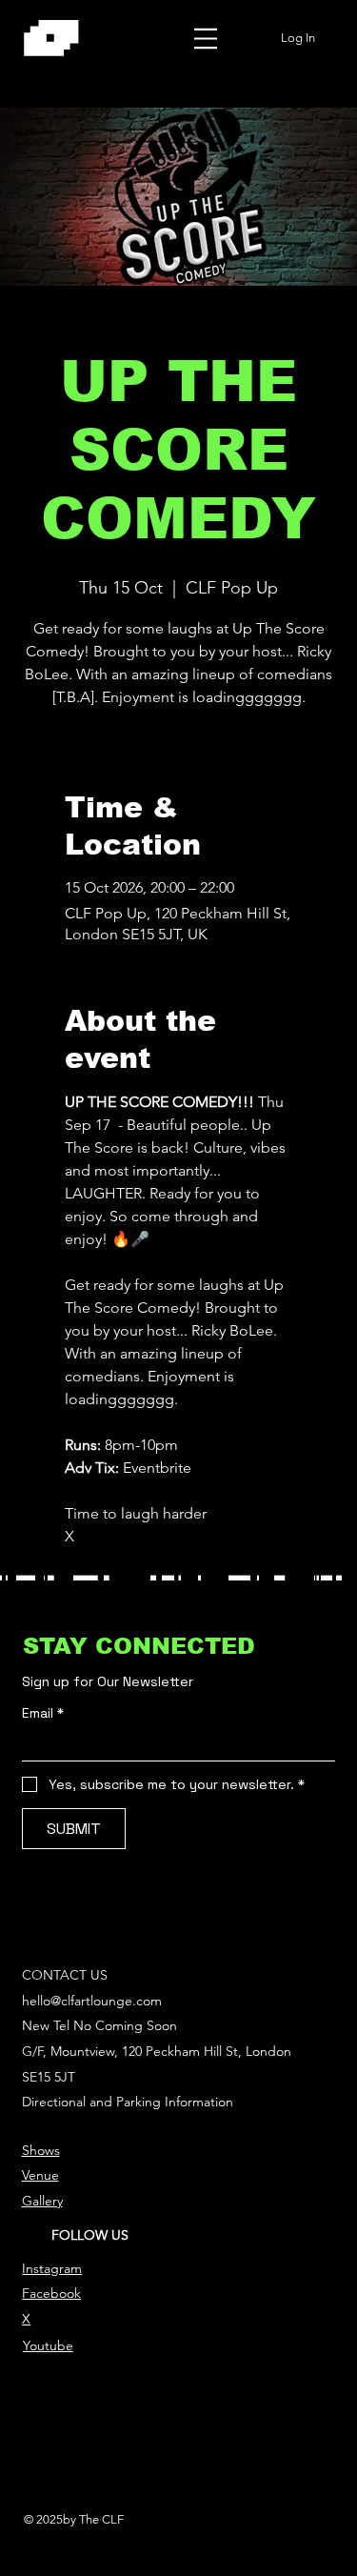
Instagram (52, 2268)
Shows (41, 2150)
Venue (40, 2175)
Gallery (42, 2201)
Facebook (51, 2293)
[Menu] (206, 38)
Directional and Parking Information (128, 2102)
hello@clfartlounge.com (92, 2001)
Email (43, 1713)
